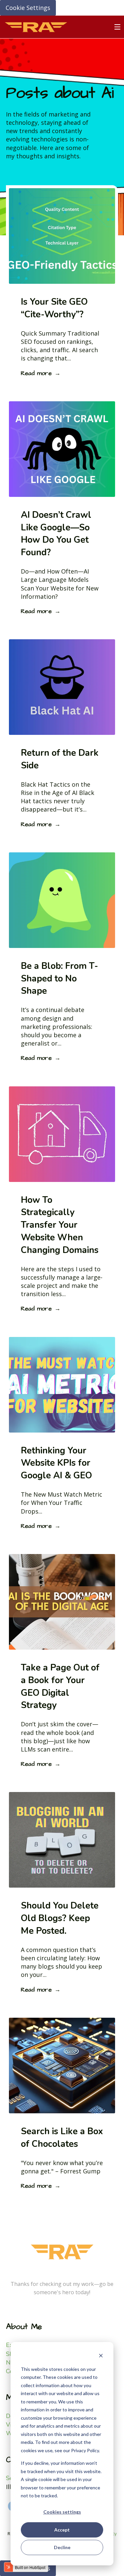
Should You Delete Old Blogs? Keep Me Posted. (60, 1918)
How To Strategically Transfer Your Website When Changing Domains (60, 1225)
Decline (62, 2547)
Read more (36, 373)
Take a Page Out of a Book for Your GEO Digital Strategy (60, 1686)
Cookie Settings (28, 8)
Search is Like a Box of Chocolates (62, 2138)
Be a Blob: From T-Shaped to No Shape (60, 979)
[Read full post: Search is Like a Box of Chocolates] (62, 2111)
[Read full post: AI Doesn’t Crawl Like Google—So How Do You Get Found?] (62, 495)
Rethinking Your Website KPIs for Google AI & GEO (56, 1463)
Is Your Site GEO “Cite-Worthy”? (54, 308)
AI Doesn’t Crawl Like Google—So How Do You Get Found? (56, 534)
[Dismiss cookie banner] (101, 2356)
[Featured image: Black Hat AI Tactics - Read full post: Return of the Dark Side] (62, 733)
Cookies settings (62, 2512)
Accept (62, 2530)
